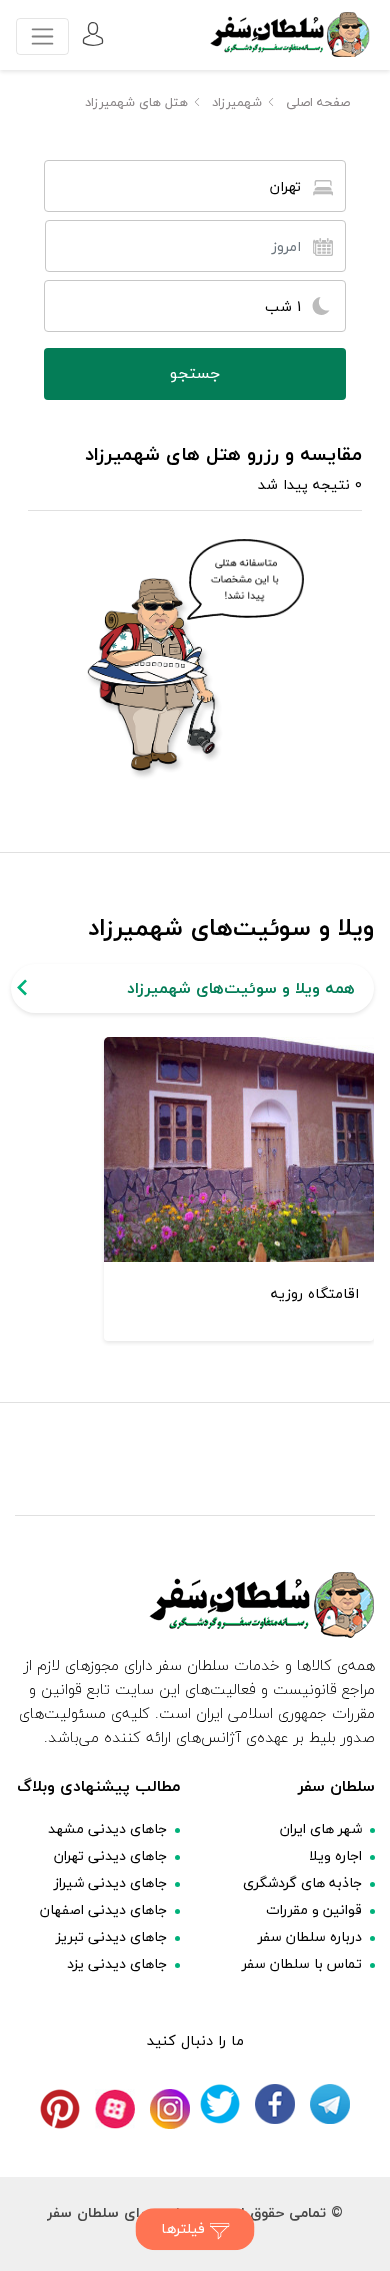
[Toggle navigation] (42, 36)
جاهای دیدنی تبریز (111, 1936)
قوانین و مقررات (314, 1909)
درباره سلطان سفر (310, 1936)
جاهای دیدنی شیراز (110, 1882)
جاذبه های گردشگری (302, 1882)
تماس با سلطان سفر (302, 1963)
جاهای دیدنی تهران (110, 1855)
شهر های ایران (321, 1828)
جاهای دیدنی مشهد (107, 1828)
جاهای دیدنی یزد (117, 1963)
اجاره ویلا (335, 1855)
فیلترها (185, 2228)
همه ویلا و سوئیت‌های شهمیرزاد (241, 988)
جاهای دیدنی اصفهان (103, 1909)
